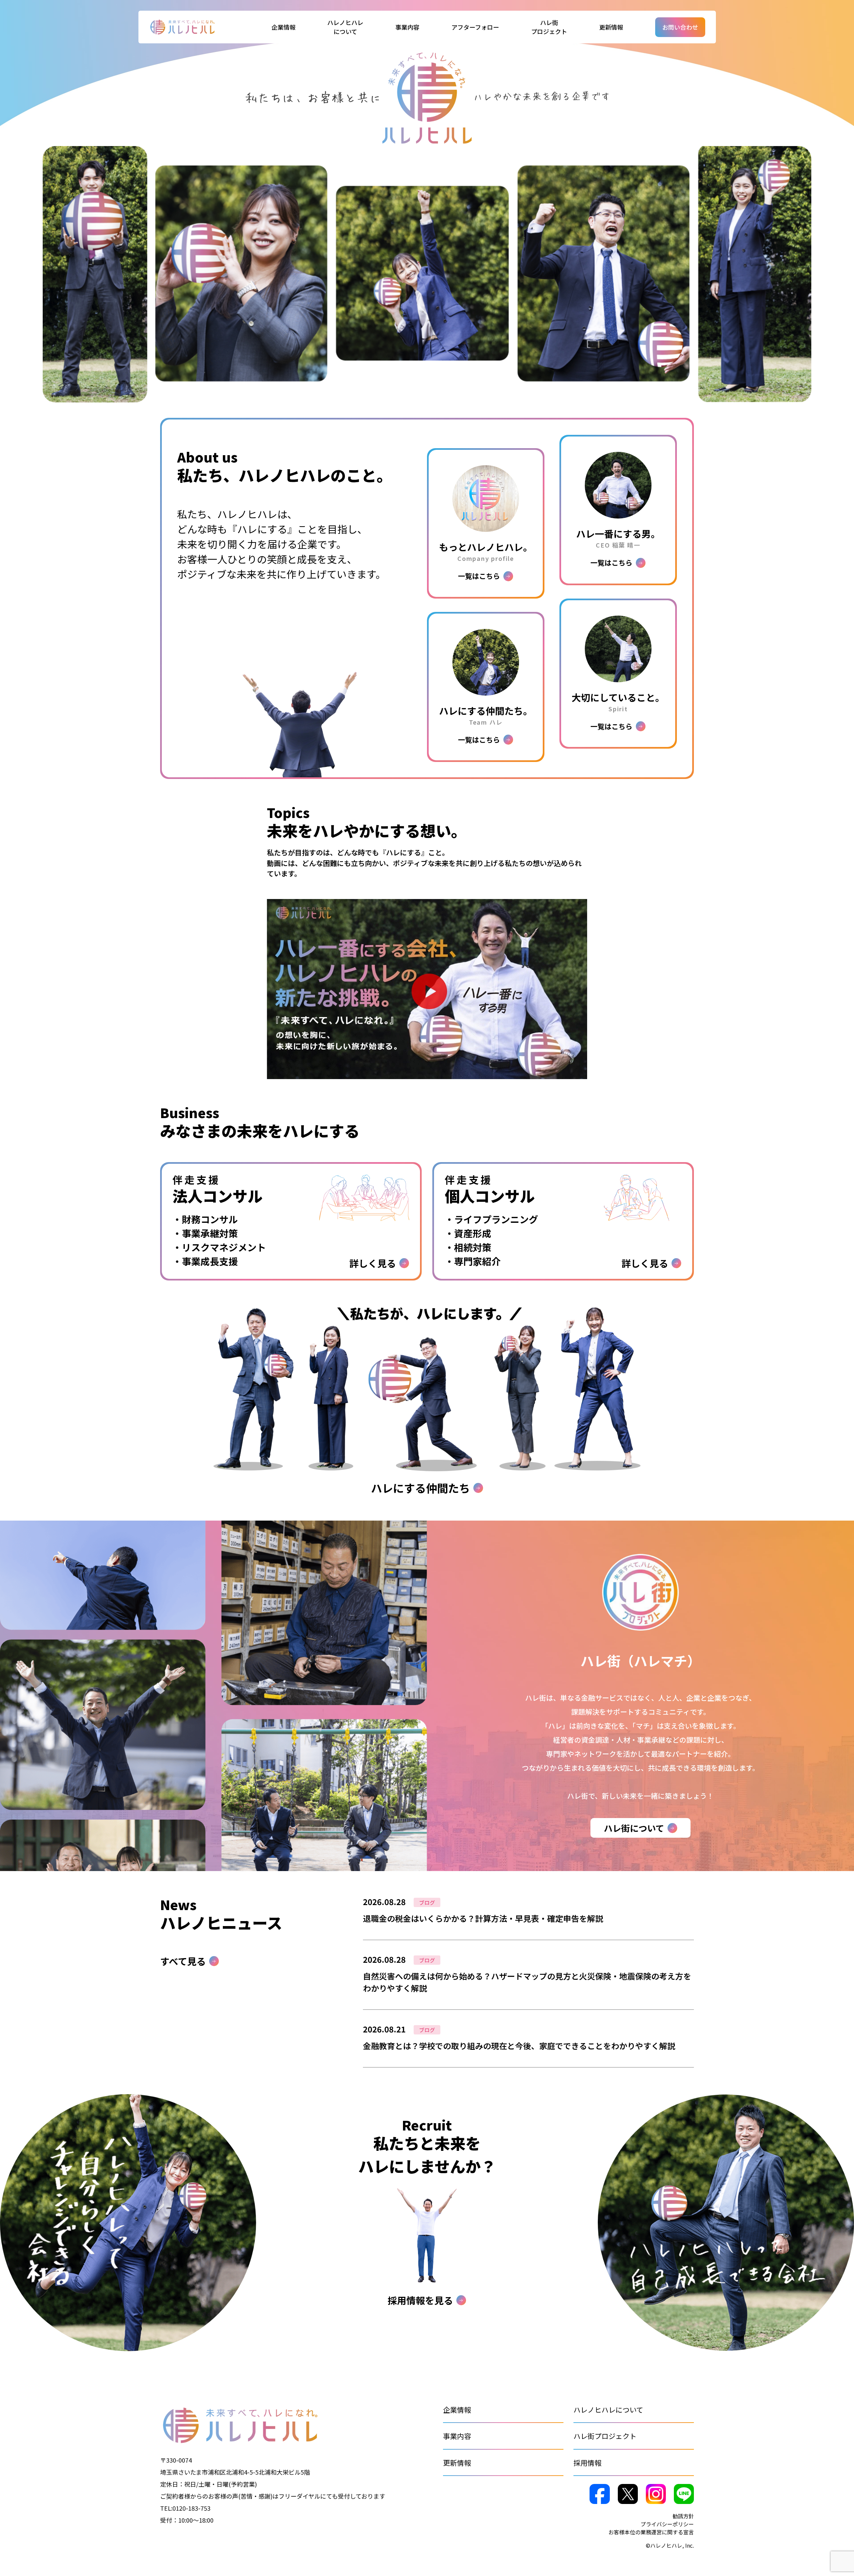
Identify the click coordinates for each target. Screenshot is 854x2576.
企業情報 (457, 2410)
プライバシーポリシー (667, 2524)
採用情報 (587, 2463)
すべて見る (183, 1961)
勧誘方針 (683, 2516)
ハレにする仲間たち (420, 1488)
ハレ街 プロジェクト (549, 27)
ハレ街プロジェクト (605, 2436)
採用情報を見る (420, 2300)
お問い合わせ (680, 27)
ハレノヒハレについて (608, 2410)
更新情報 (611, 27)
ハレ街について (634, 1828)
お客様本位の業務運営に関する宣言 (651, 2532)
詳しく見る (528, 1919)
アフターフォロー (475, 27)
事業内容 (457, 2436)
